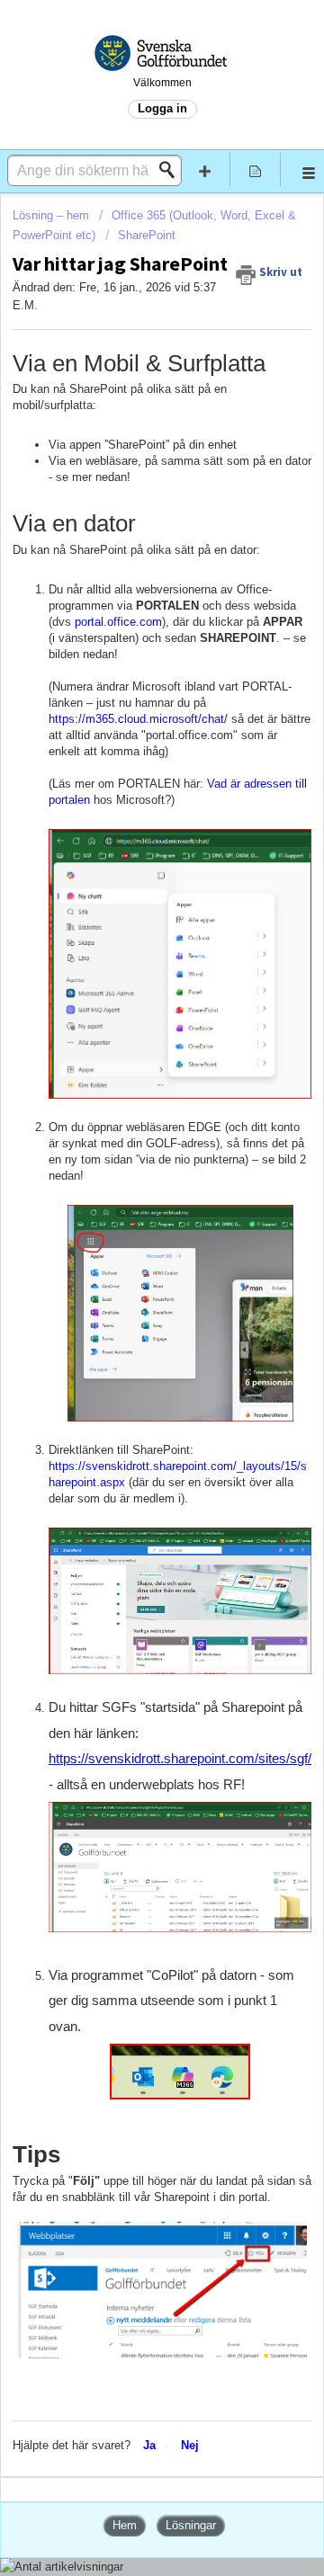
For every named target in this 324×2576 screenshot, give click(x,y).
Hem (125, 2525)
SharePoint (147, 235)
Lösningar (191, 2525)
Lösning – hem (53, 215)
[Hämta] (129, 1308)
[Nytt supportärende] (205, 169)
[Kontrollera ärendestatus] (256, 169)
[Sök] (172, 170)
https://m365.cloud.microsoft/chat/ (138, 719)
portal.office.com (118, 622)
